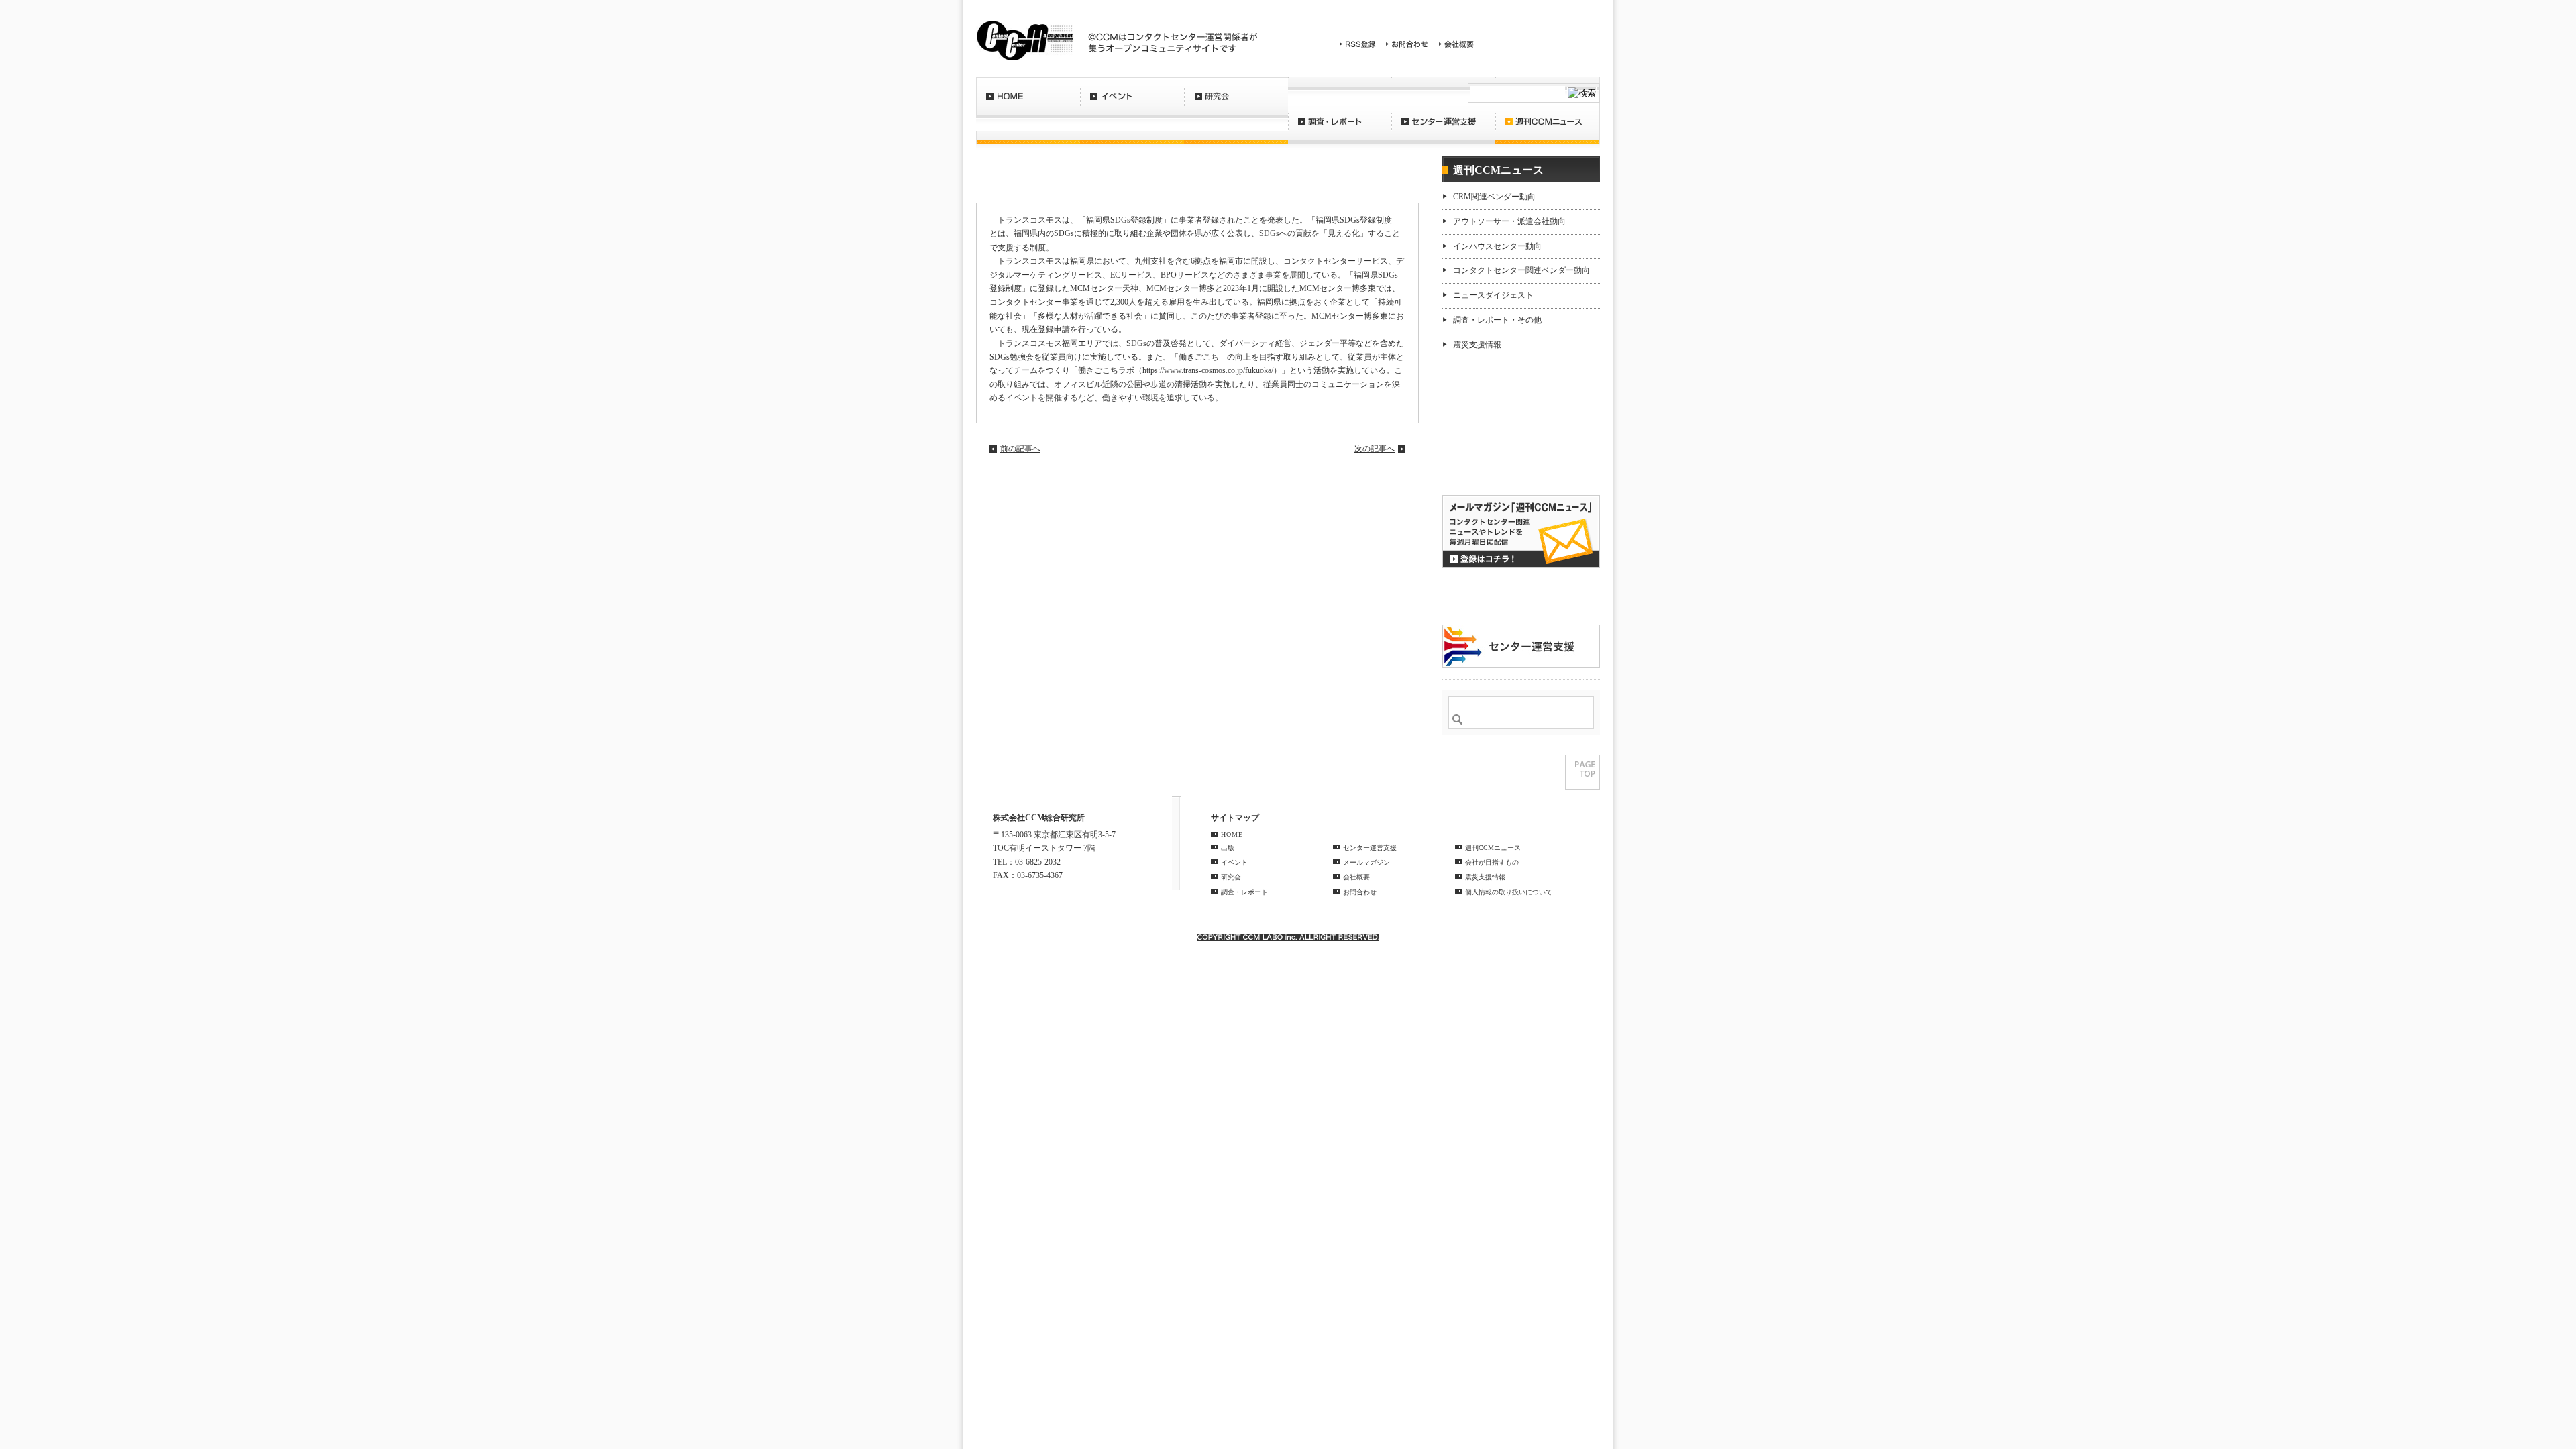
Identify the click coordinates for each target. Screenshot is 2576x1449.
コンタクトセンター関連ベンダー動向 (1521, 270)
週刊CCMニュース (1548, 129)
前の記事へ (1020, 449)
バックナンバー (1485, 471)
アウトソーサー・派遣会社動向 (1509, 221)
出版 (1228, 848)
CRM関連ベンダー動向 (1494, 197)
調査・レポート (1340, 129)
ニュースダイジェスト (1493, 295)
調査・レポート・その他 (1497, 320)
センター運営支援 (1443, 129)
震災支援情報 (1477, 345)
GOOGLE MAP (1022, 897)
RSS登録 (1358, 44)
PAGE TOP (1582, 775)
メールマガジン (1366, 862)
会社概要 (1456, 44)
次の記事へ (1375, 449)
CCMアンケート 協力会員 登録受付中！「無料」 (1521, 596)
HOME (1028, 104)
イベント (1132, 104)
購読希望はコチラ (1485, 460)
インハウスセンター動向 (1497, 246)
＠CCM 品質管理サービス (1521, 646)
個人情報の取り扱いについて (1509, 892)
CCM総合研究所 (1025, 40)
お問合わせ (1407, 44)
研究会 (1236, 104)
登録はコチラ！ (1521, 531)
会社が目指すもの (1492, 862)
